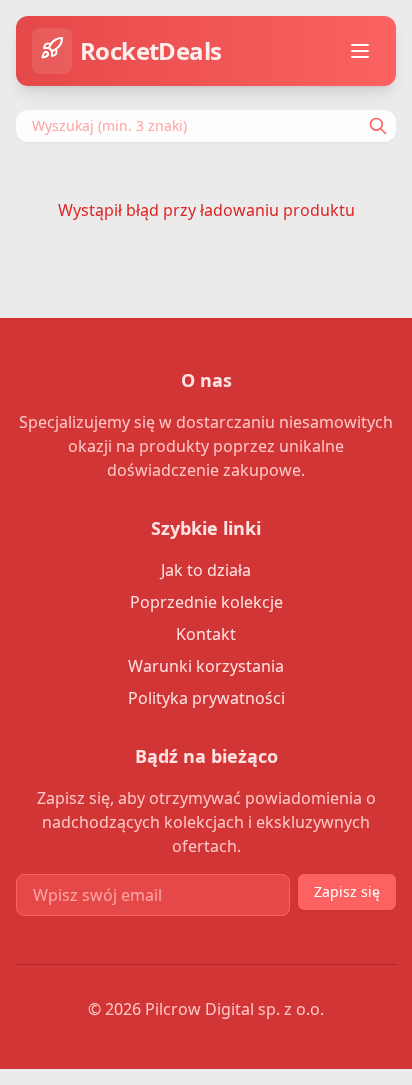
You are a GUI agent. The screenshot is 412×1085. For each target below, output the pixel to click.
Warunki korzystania (206, 666)
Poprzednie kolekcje (206, 602)
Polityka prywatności (206, 698)
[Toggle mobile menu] (360, 51)
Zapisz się (347, 891)
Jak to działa (206, 570)
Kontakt (206, 634)
